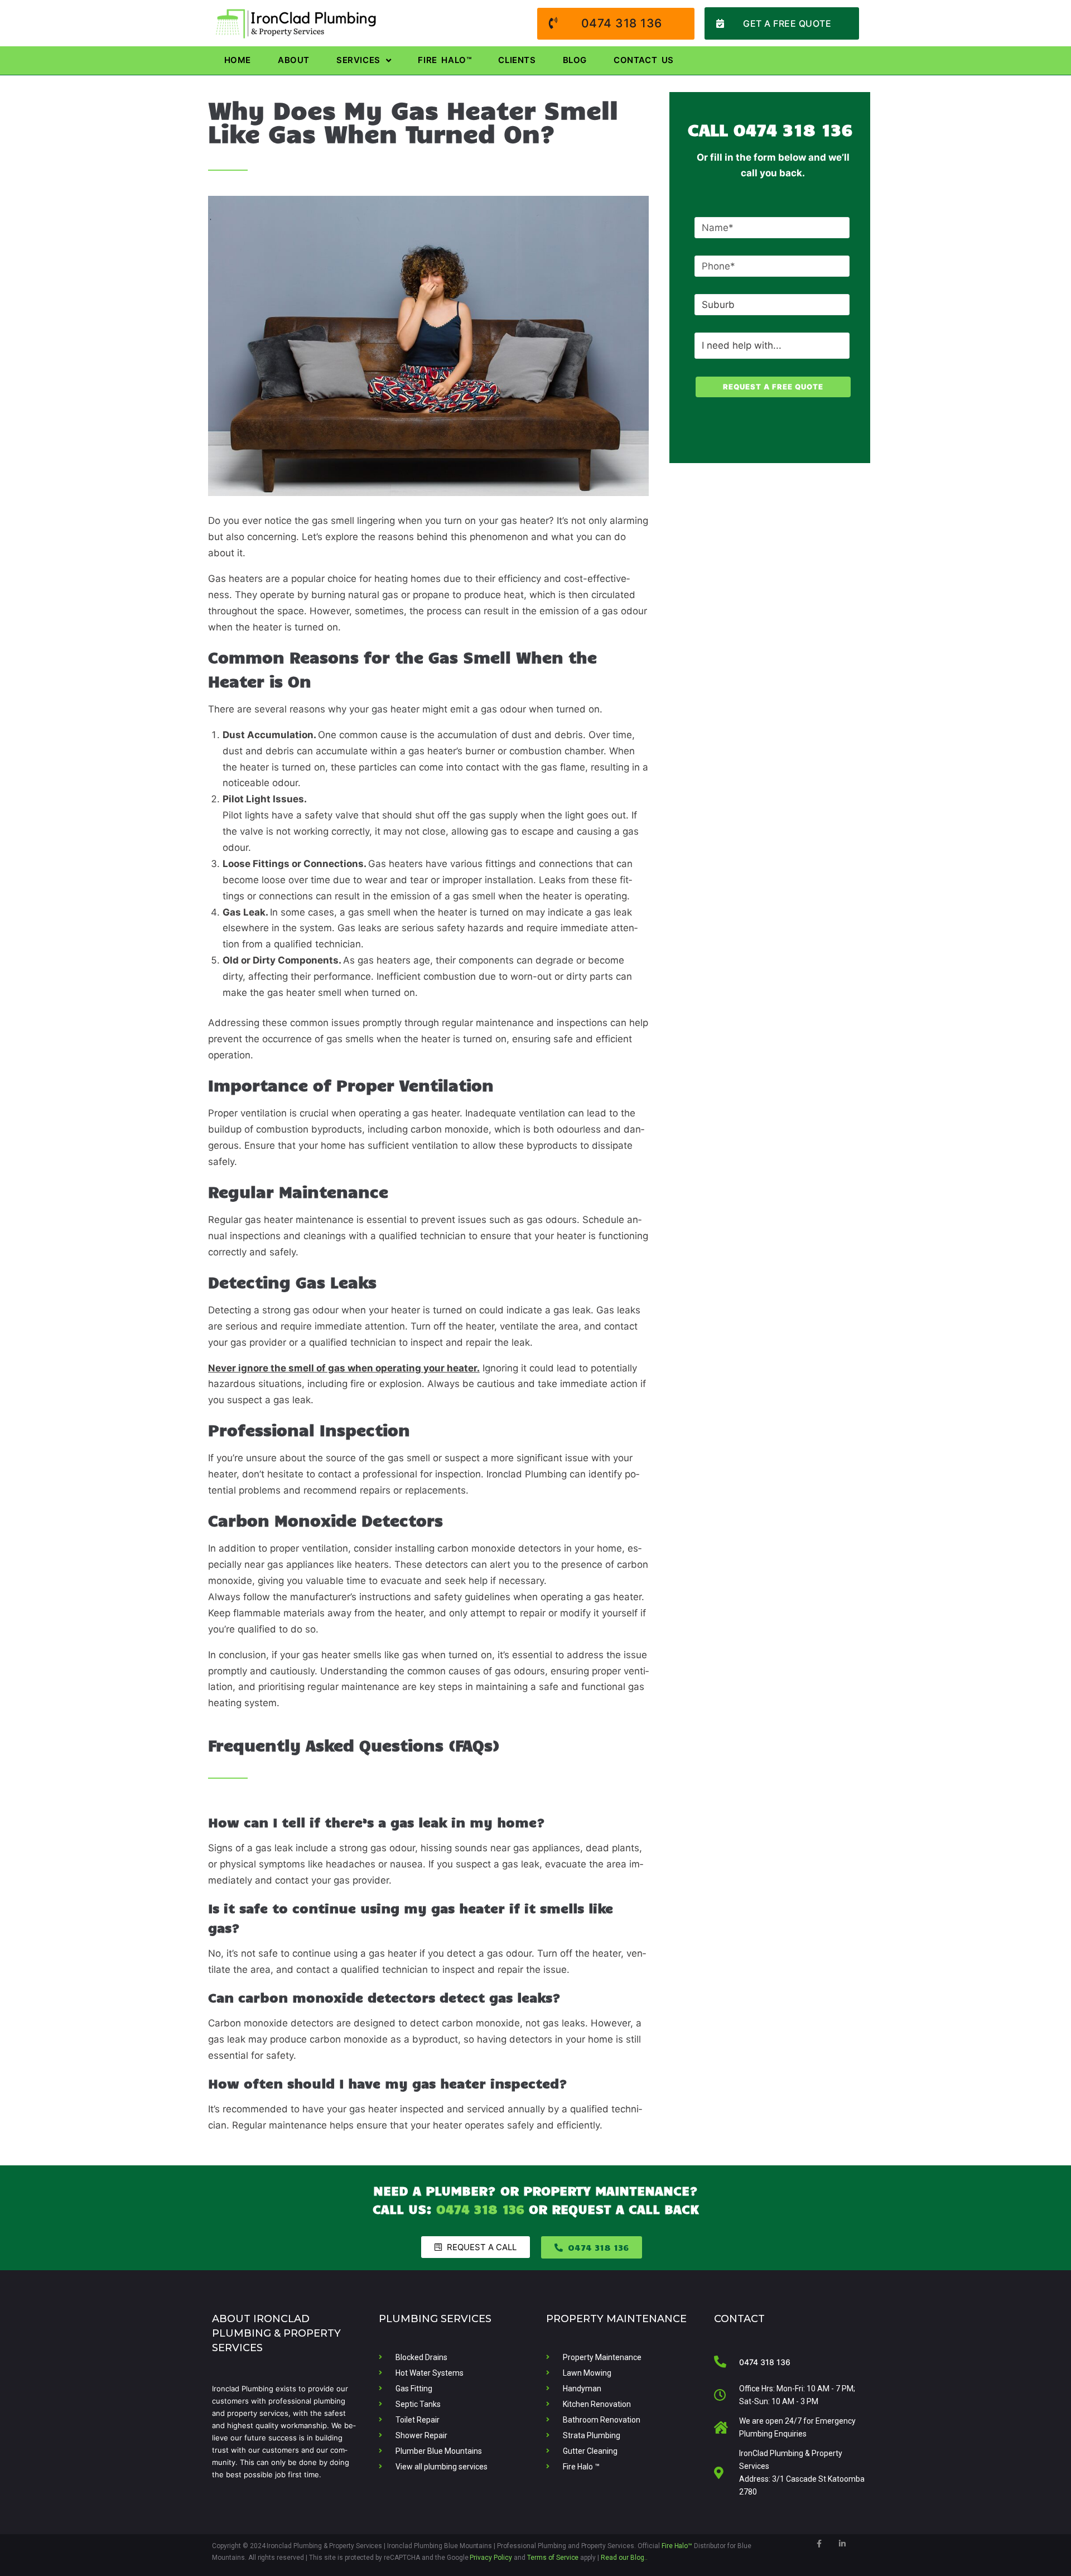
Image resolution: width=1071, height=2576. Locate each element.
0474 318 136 (793, 129)
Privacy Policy (491, 2558)
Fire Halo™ (677, 2546)
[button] (782, 23)
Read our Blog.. (624, 2558)
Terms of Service (553, 2558)
